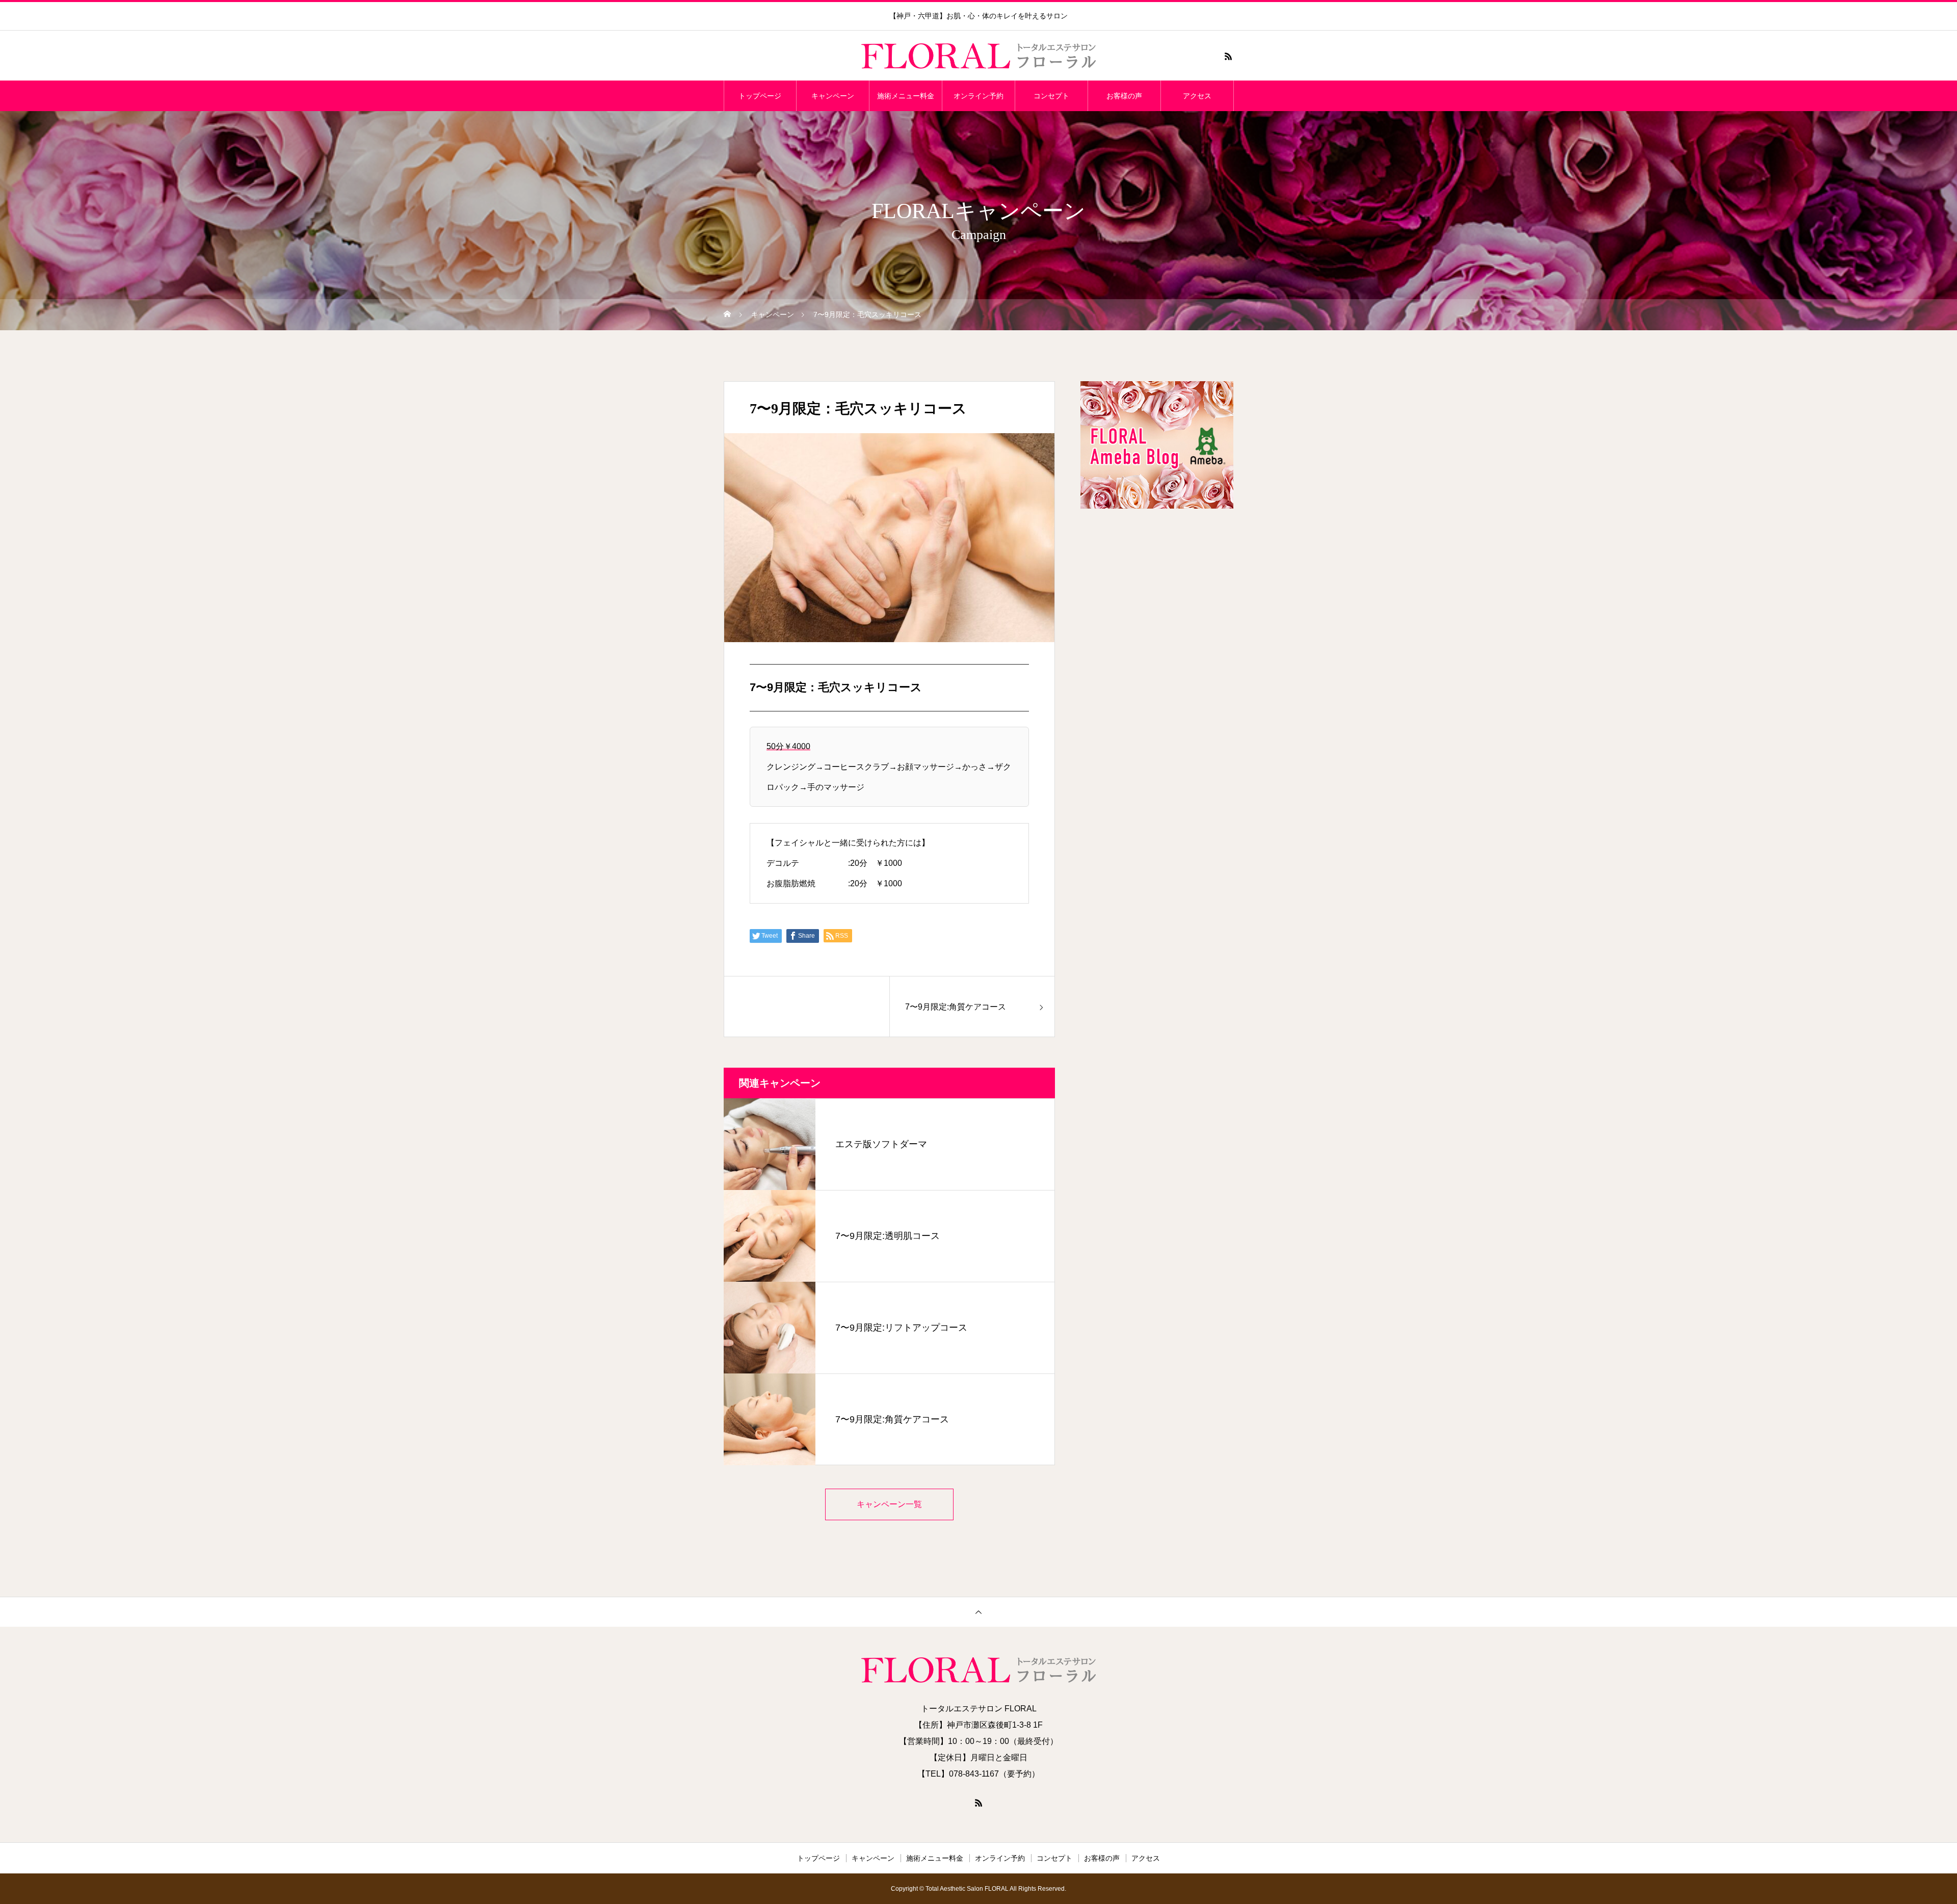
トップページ (760, 96)
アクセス (1197, 96)
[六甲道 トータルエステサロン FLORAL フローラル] (978, 56)
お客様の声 (1124, 96)
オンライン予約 (978, 96)
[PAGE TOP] (978, 1612)
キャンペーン (833, 96)
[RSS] (1228, 56)
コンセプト (1051, 96)
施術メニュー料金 (906, 96)
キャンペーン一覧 (889, 1504)
